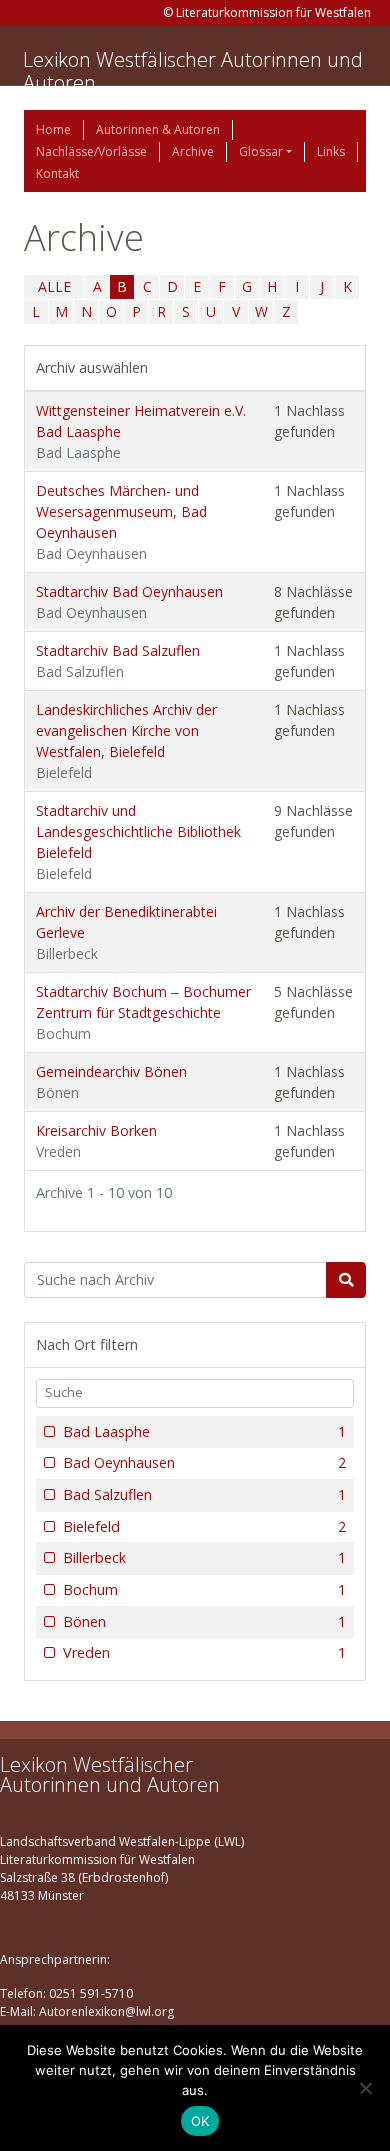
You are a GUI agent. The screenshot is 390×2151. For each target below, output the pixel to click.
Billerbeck (204, 1557)
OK (200, 2121)
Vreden (204, 1652)
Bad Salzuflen (204, 1494)
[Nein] (365, 2088)
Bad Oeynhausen (204, 1462)
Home (53, 129)
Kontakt (57, 173)
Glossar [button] (261, 151)
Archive (193, 151)
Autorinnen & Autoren (158, 129)
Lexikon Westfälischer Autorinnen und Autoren (193, 71)
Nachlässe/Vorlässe (91, 151)
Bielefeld (204, 1526)
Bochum (204, 1589)
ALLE (54, 286)
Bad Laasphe (204, 1431)
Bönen (204, 1621)
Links (331, 151)
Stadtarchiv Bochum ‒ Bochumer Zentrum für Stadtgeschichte (143, 1012)
